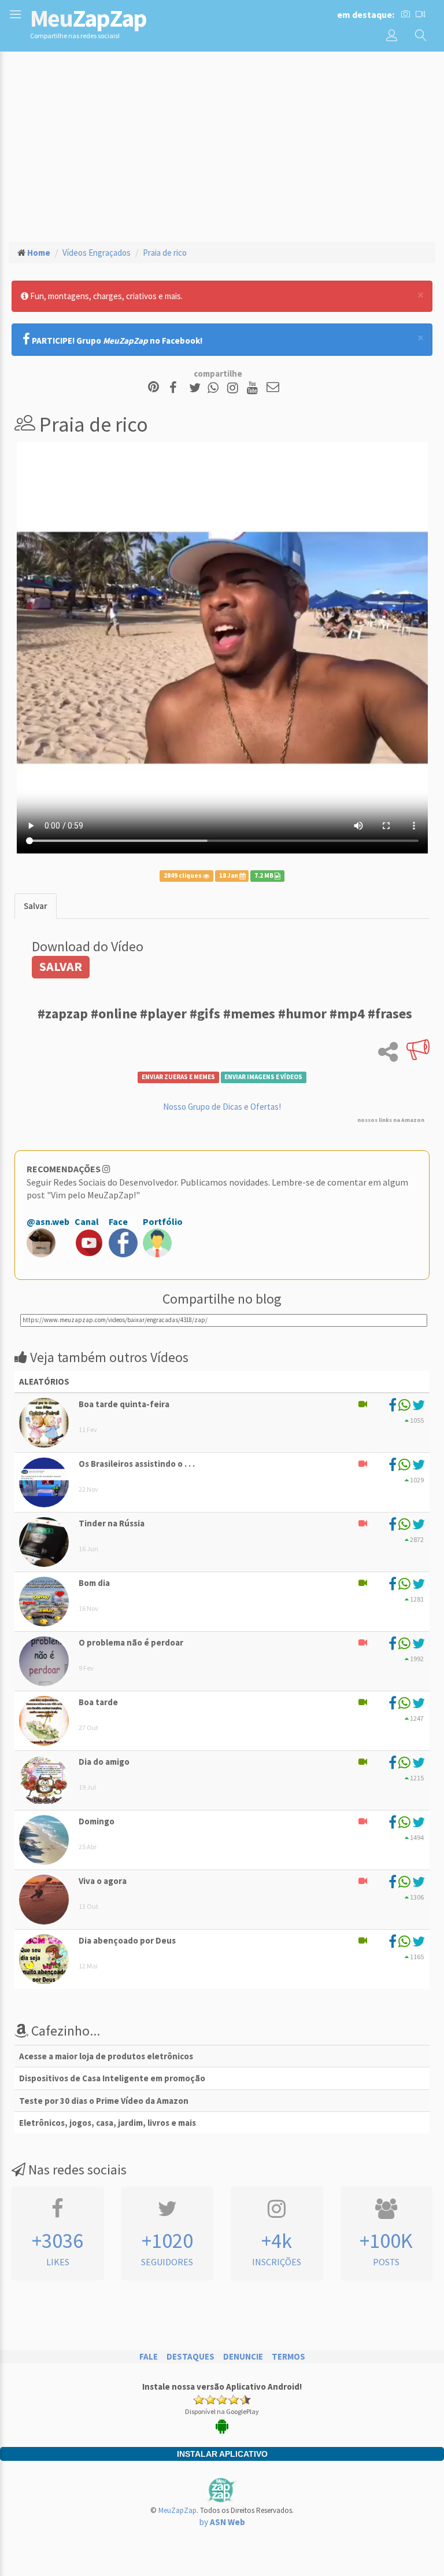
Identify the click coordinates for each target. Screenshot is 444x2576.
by (222, 2522)
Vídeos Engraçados (97, 253)
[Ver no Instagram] (234, 388)
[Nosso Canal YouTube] (254, 388)
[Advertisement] (222, 145)
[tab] (36, 906)
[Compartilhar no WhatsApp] (216, 388)
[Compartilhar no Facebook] (177, 388)
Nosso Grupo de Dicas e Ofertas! (222, 1107)
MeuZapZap (177, 2510)
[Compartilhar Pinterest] (153, 388)
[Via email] (273, 388)
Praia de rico (165, 253)
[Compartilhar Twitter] (197, 388)
